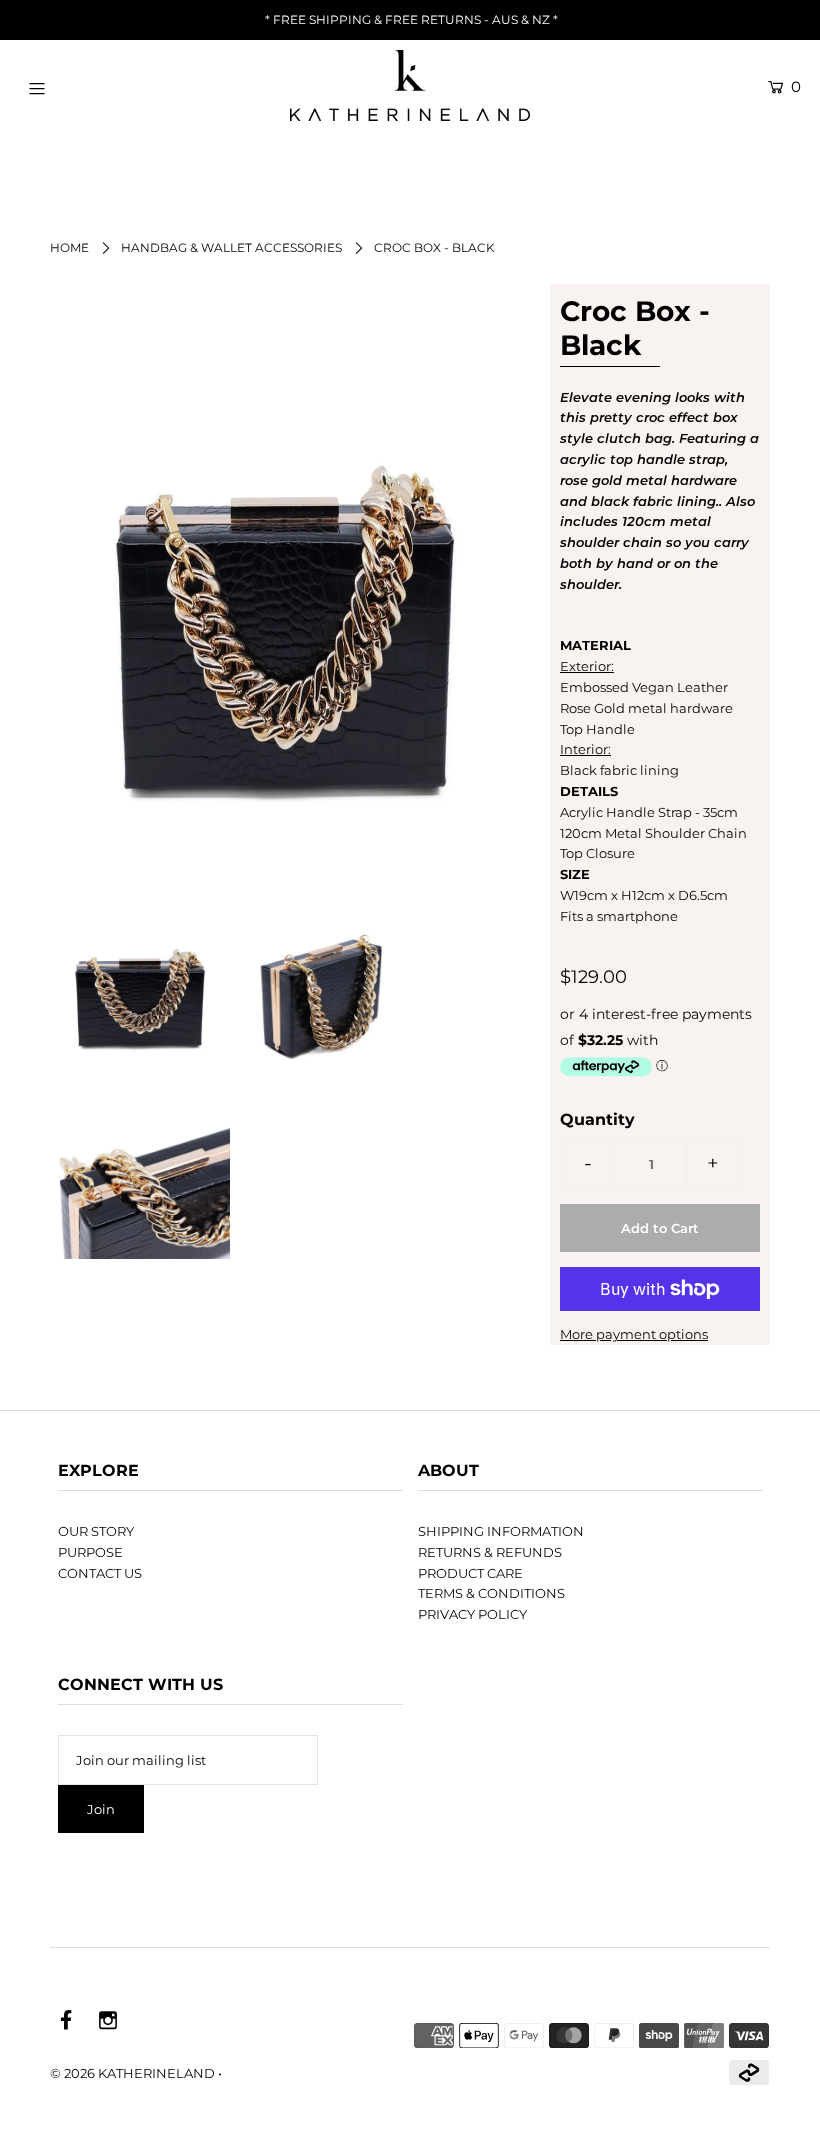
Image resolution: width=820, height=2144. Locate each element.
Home (69, 247)
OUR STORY (96, 1531)
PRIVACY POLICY (472, 1614)
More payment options (634, 1334)
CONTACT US (100, 1573)
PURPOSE (90, 1552)
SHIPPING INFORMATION (501, 1531)
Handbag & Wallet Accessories (231, 247)
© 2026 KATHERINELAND (132, 2073)
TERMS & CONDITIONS (491, 1593)
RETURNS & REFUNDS (490, 1552)
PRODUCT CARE (470, 1573)
